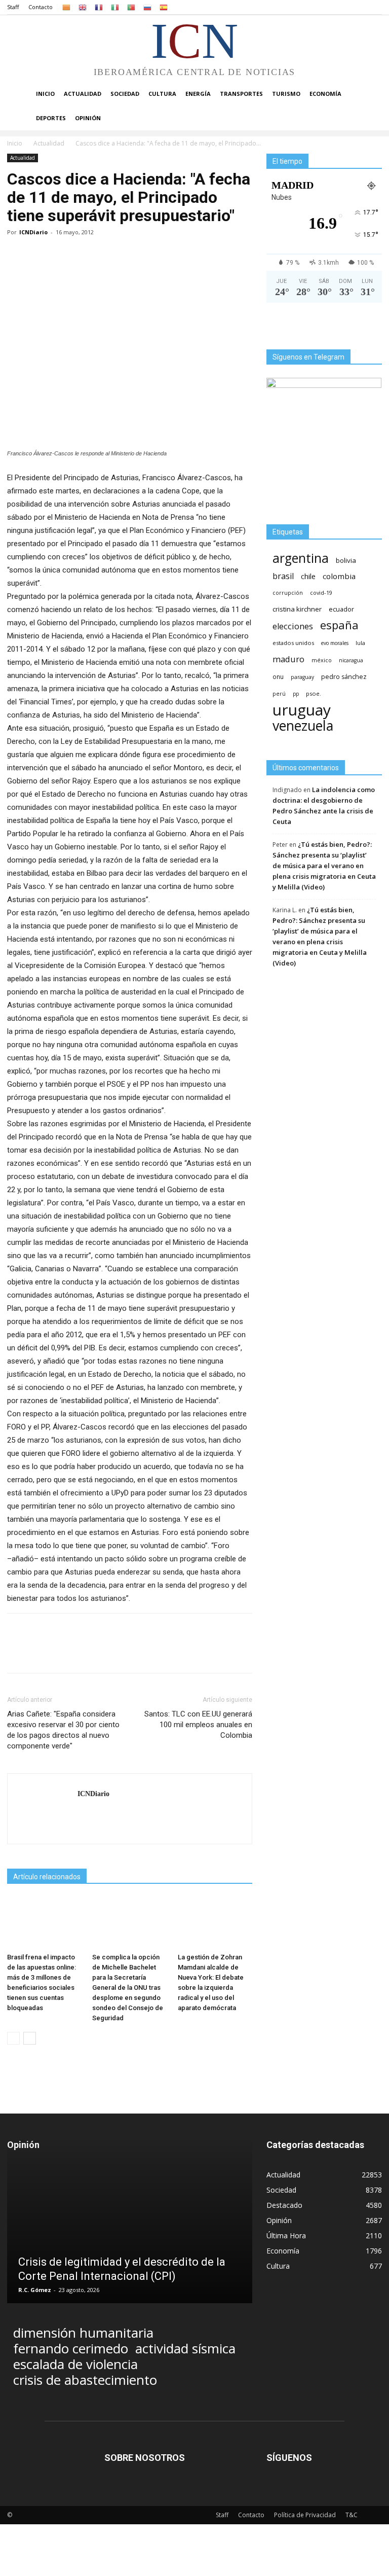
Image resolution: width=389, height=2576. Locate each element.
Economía (325, 94)
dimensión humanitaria (83, 2333)
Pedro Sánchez (344, 677)
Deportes (51, 118)
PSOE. (314, 693)
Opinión (88, 118)
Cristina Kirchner (297, 609)
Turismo (286, 94)
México (322, 660)
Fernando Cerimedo (71, 2349)
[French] (99, 7)
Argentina (301, 558)
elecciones (293, 627)
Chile (308, 576)
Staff (13, 7)
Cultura (162, 94)
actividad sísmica (185, 2349)
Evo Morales (335, 643)
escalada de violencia (75, 2364)
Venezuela (303, 725)
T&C (352, 2515)
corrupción (288, 593)
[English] (83, 7)
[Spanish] (164, 7)
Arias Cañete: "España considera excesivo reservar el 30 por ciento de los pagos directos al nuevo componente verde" (63, 1730)
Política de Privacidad (305, 2515)
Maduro (288, 659)
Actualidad (83, 94)
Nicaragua (351, 660)
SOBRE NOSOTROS (145, 2458)
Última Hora (286, 2235)
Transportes (241, 94)
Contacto (41, 7)
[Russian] (147, 7)
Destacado (284, 2205)
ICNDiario (33, 232)
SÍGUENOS (289, 2458)
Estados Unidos (293, 643)
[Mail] (86, 1815)
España (339, 625)
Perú (279, 694)
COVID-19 (321, 593)
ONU (278, 677)
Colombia (339, 576)
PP (296, 694)
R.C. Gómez (35, 2290)
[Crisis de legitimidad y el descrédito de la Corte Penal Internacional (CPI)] (130, 2235)
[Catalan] (66, 7)
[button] (370, 94)
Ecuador (341, 609)
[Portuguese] (131, 7)
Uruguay (302, 710)
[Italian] (115, 7)
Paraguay (302, 677)
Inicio (45, 94)
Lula (360, 643)
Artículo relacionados (47, 1877)
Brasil (283, 576)
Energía (198, 94)
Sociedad (125, 94)
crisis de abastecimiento (85, 2380)
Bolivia (346, 560)
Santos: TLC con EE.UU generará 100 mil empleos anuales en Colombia (198, 1725)
